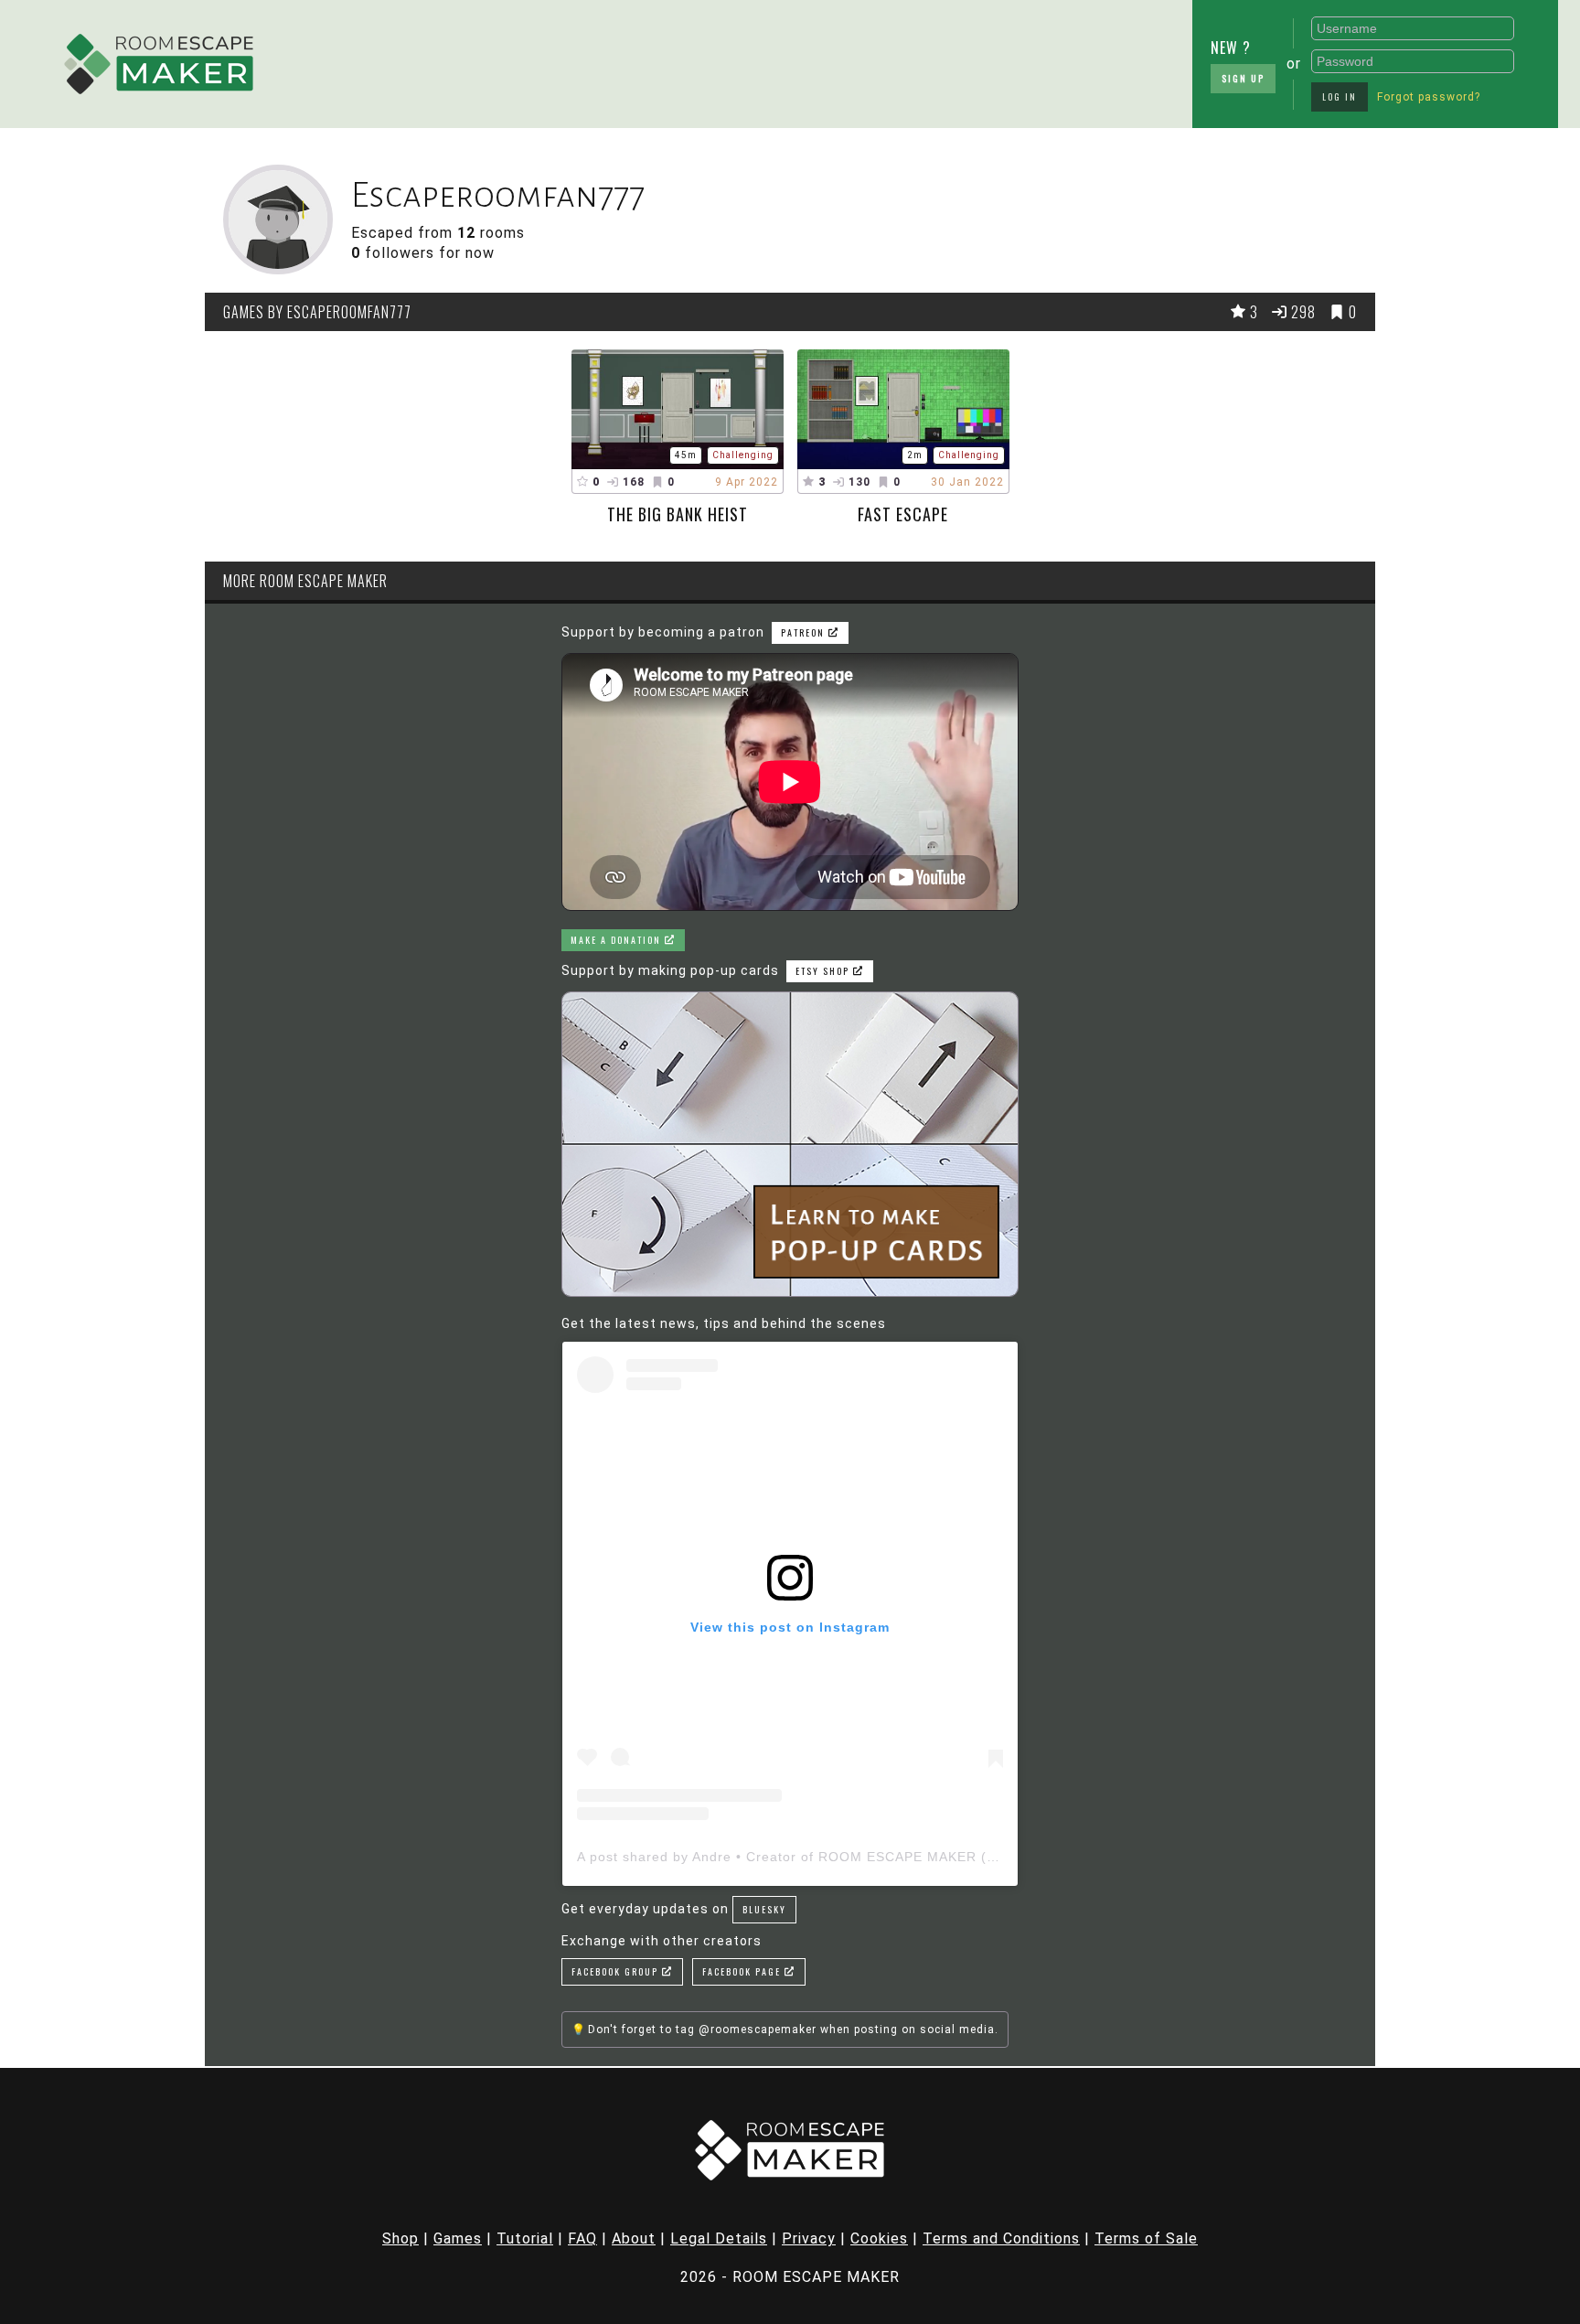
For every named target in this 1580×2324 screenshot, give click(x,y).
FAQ (582, 2238)
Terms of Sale (1146, 2238)
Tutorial (525, 2238)
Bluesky (764, 1909)
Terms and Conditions (1001, 2238)
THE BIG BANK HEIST (678, 514)
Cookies (879, 2238)
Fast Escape (903, 514)
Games (458, 2238)
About (634, 2238)
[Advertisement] (731, 59)
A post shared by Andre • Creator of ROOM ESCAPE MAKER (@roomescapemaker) (853, 1857)
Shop (400, 2238)
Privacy (809, 2238)
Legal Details (719, 2238)
